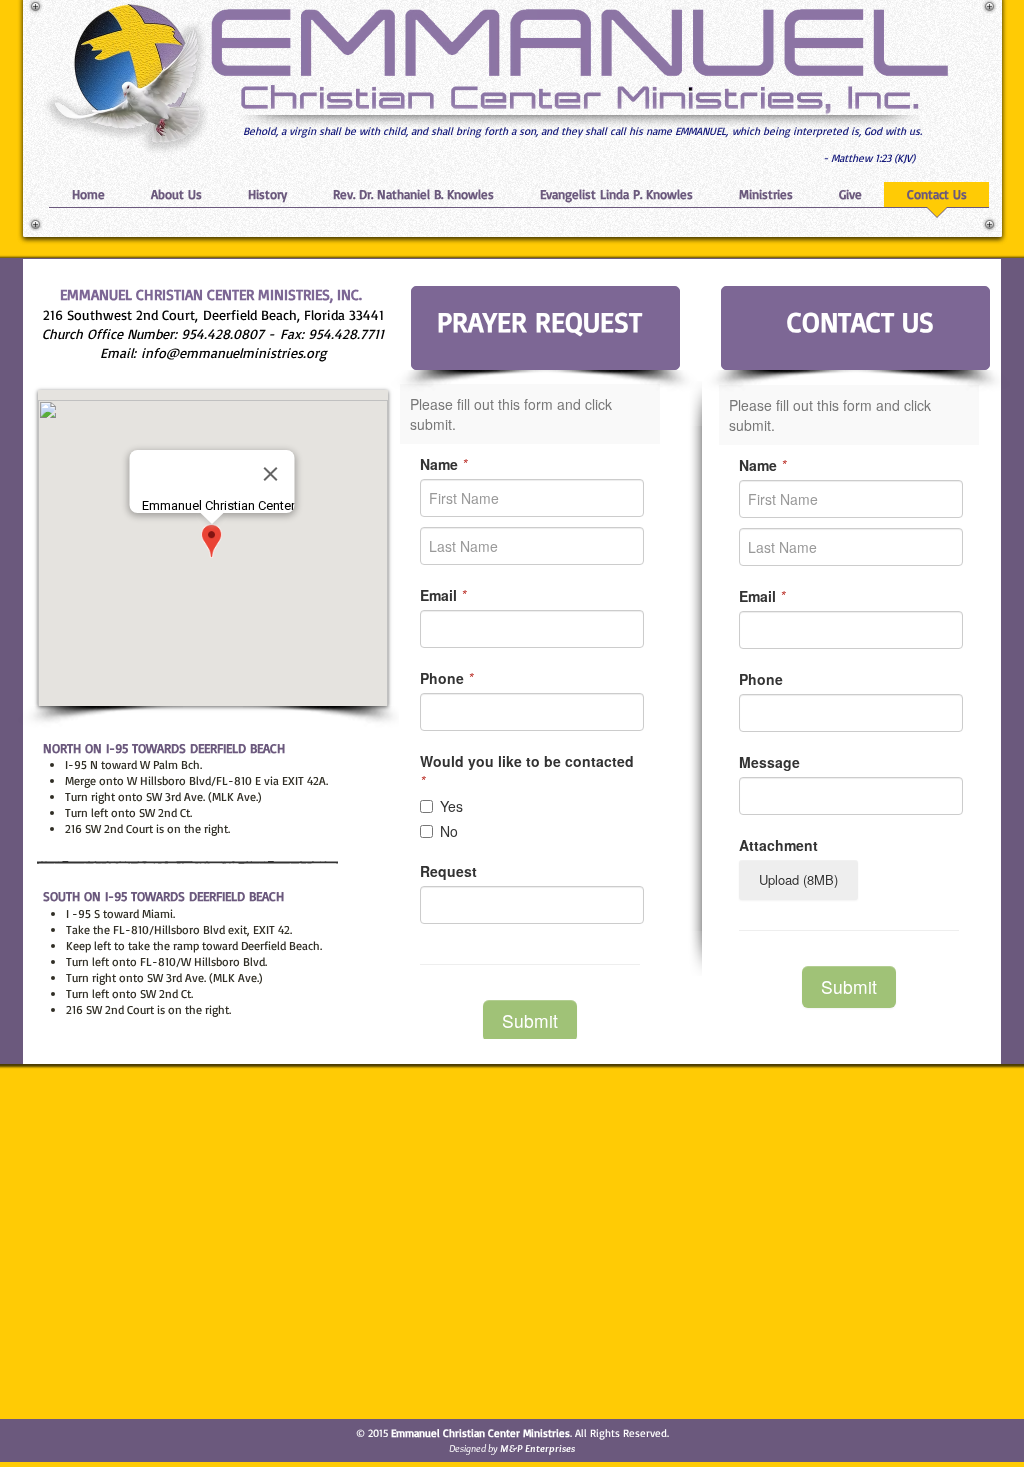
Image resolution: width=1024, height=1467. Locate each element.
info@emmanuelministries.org (234, 352)
